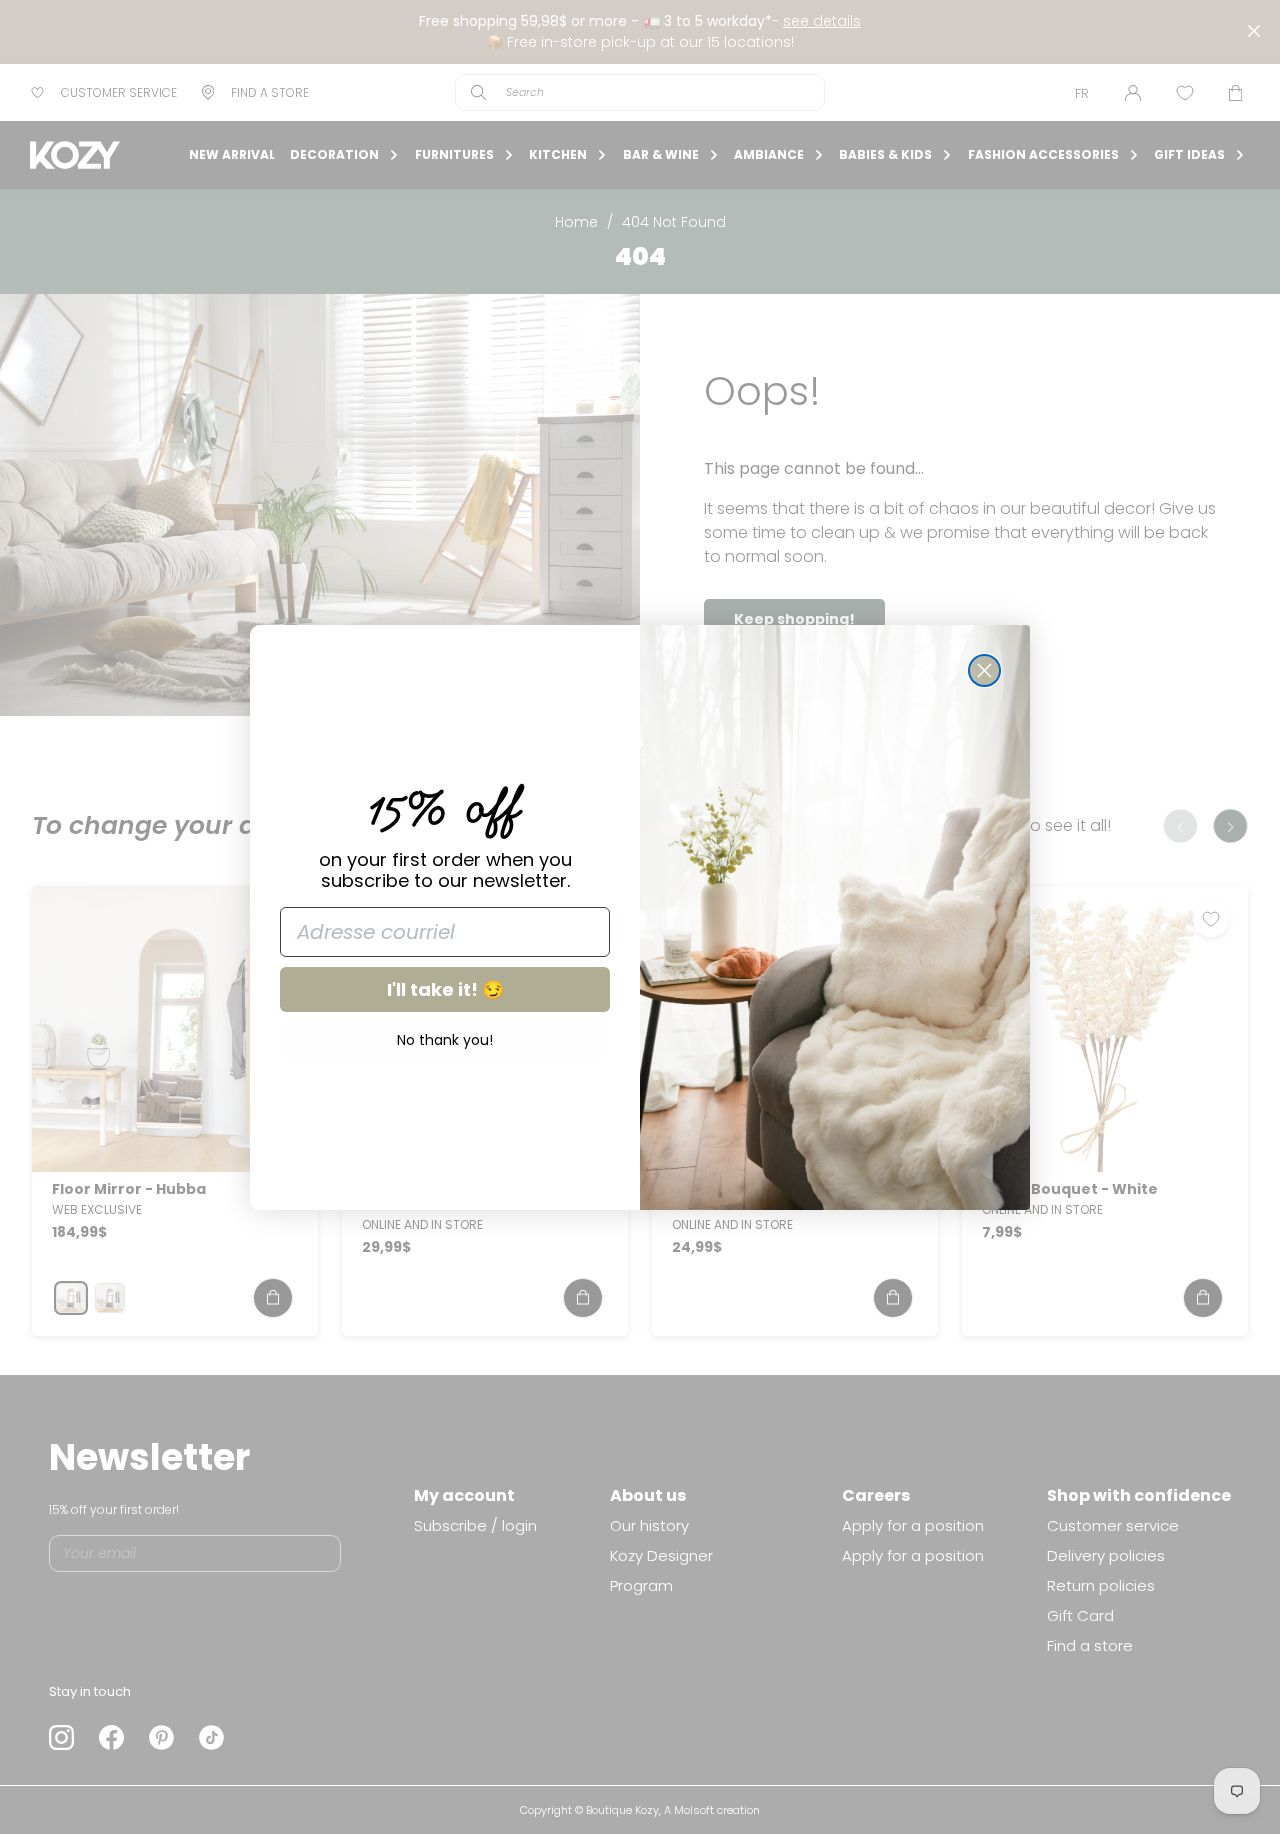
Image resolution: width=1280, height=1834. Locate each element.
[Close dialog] (984, 670)
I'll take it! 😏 (445, 989)
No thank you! (445, 1040)
